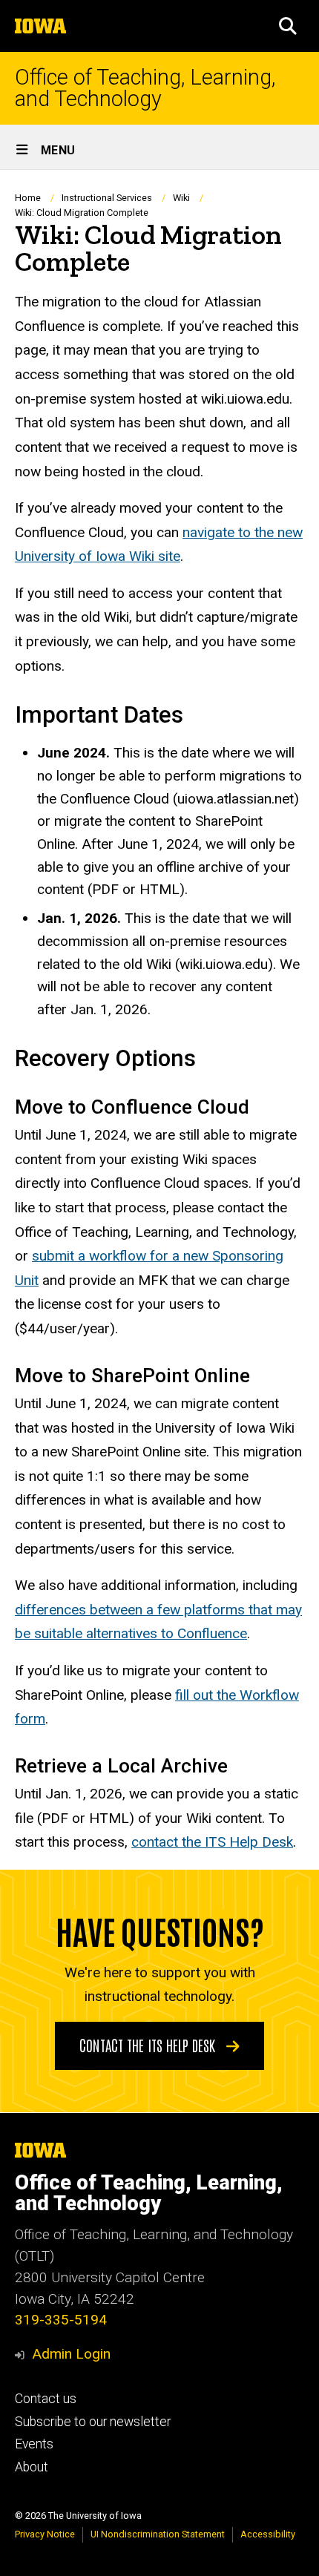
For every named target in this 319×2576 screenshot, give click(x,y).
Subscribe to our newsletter (93, 2422)
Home (28, 198)
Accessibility (268, 2534)
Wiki (181, 198)
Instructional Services (107, 198)
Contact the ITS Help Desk (149, 2045)
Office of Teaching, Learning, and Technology (145, 88)
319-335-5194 (61, 2320)
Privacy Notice (45, 2534)
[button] (288, 26)
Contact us (46, 2399)
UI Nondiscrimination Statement (158, 2534)
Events (34, 2444)
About (32, 2467)
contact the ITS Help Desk (212, 1842)
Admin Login (71, 2354)
